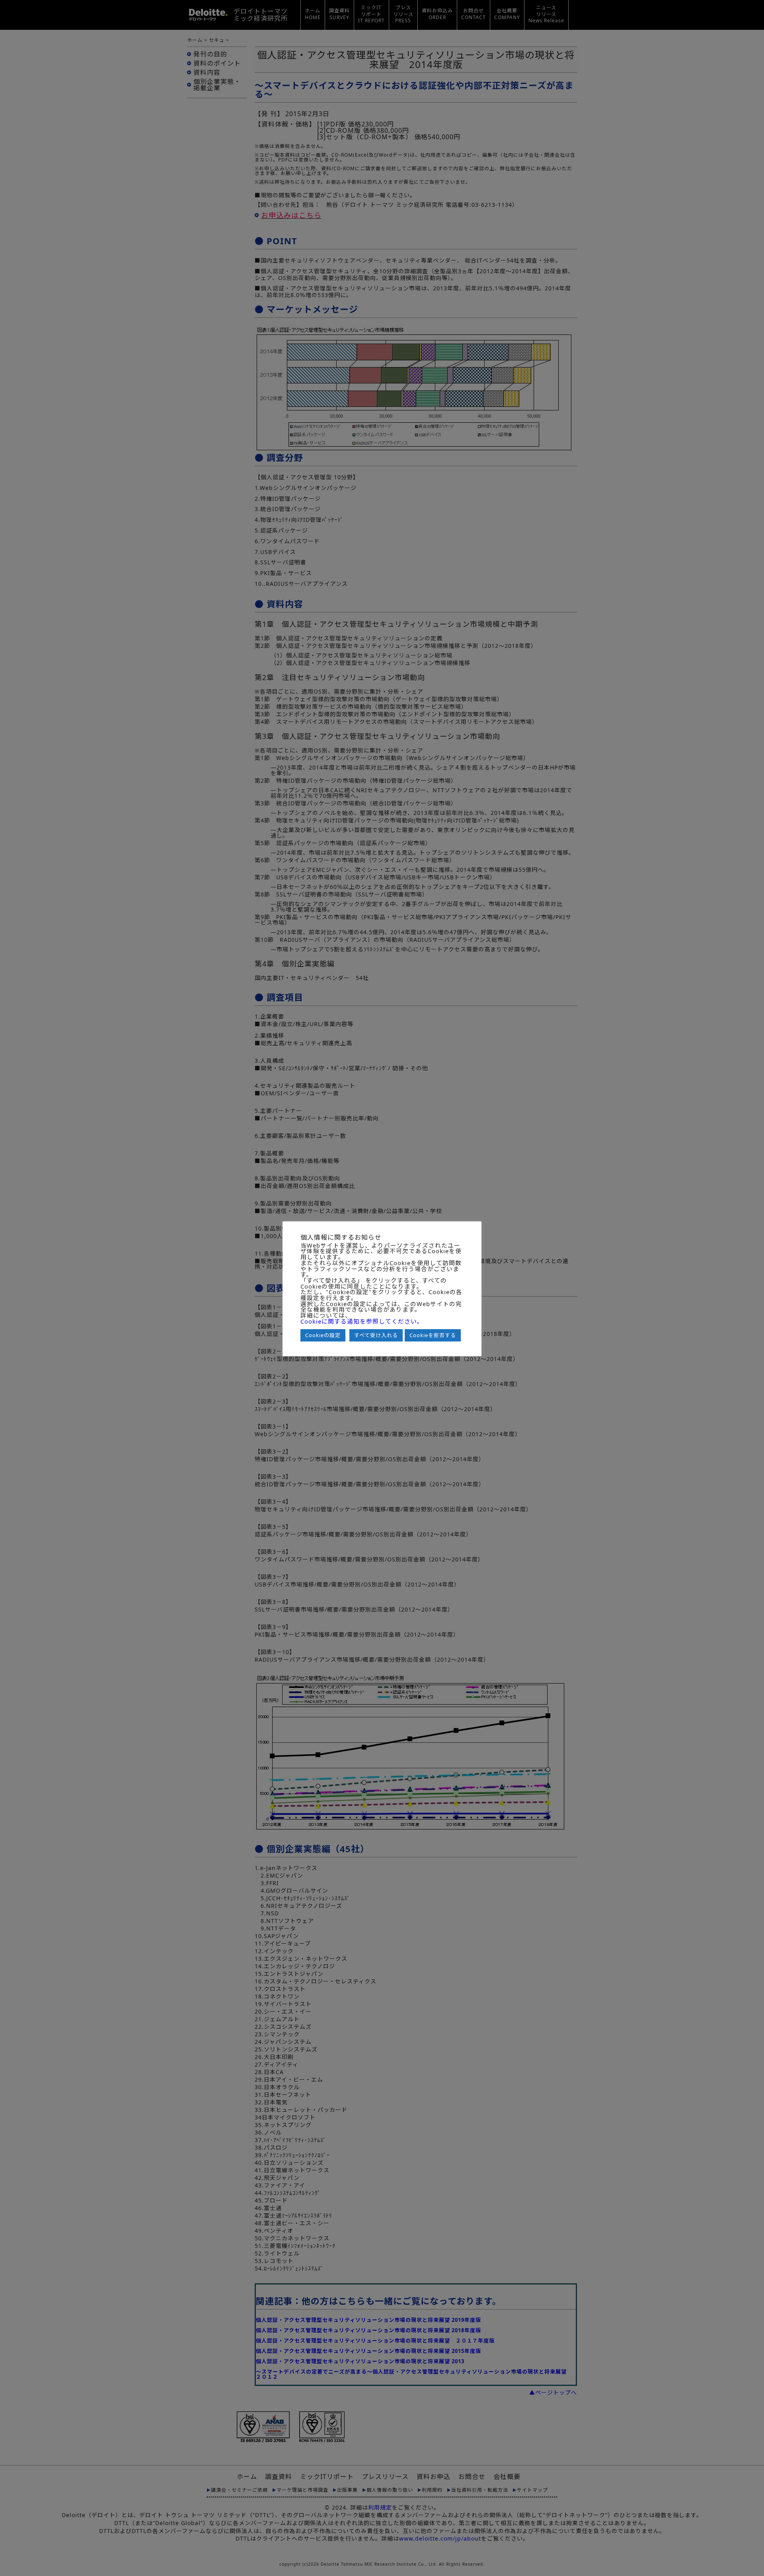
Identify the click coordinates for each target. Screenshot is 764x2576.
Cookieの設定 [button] (323, 1335)
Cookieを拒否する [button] (433, 1335)
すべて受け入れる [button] (376, 1335)
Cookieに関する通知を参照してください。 (362, 1321)
